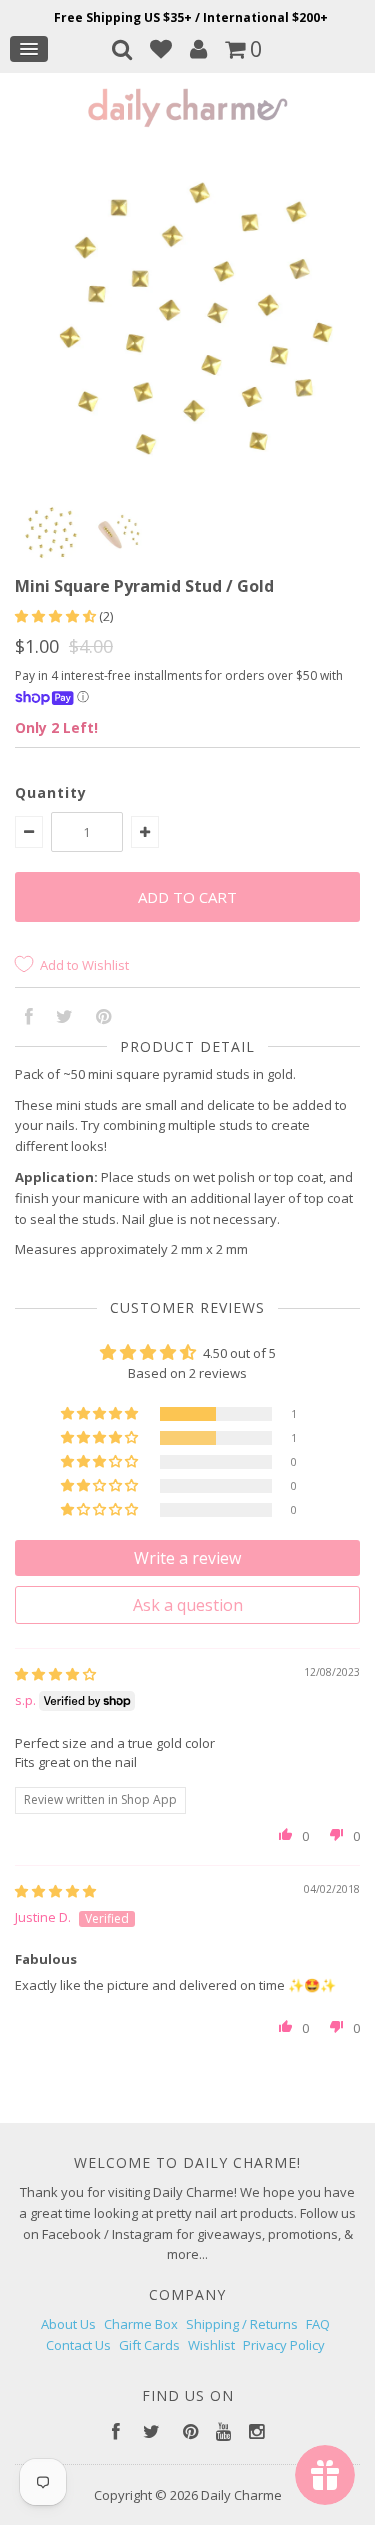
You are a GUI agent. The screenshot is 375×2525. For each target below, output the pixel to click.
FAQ (318, 2324)
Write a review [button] (187, 1558)
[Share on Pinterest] (103, 1018)
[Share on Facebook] (29, 1018)
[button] (57, 616)
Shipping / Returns (242, 2324)
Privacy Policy (284, 2345)
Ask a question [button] (188, 1605)
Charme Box (141, 2324)
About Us (68, 2324)
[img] (55, 1674)
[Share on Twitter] (64, 1018)
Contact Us (78, 2345)
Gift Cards (149, 2345)
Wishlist (211, 2345)
